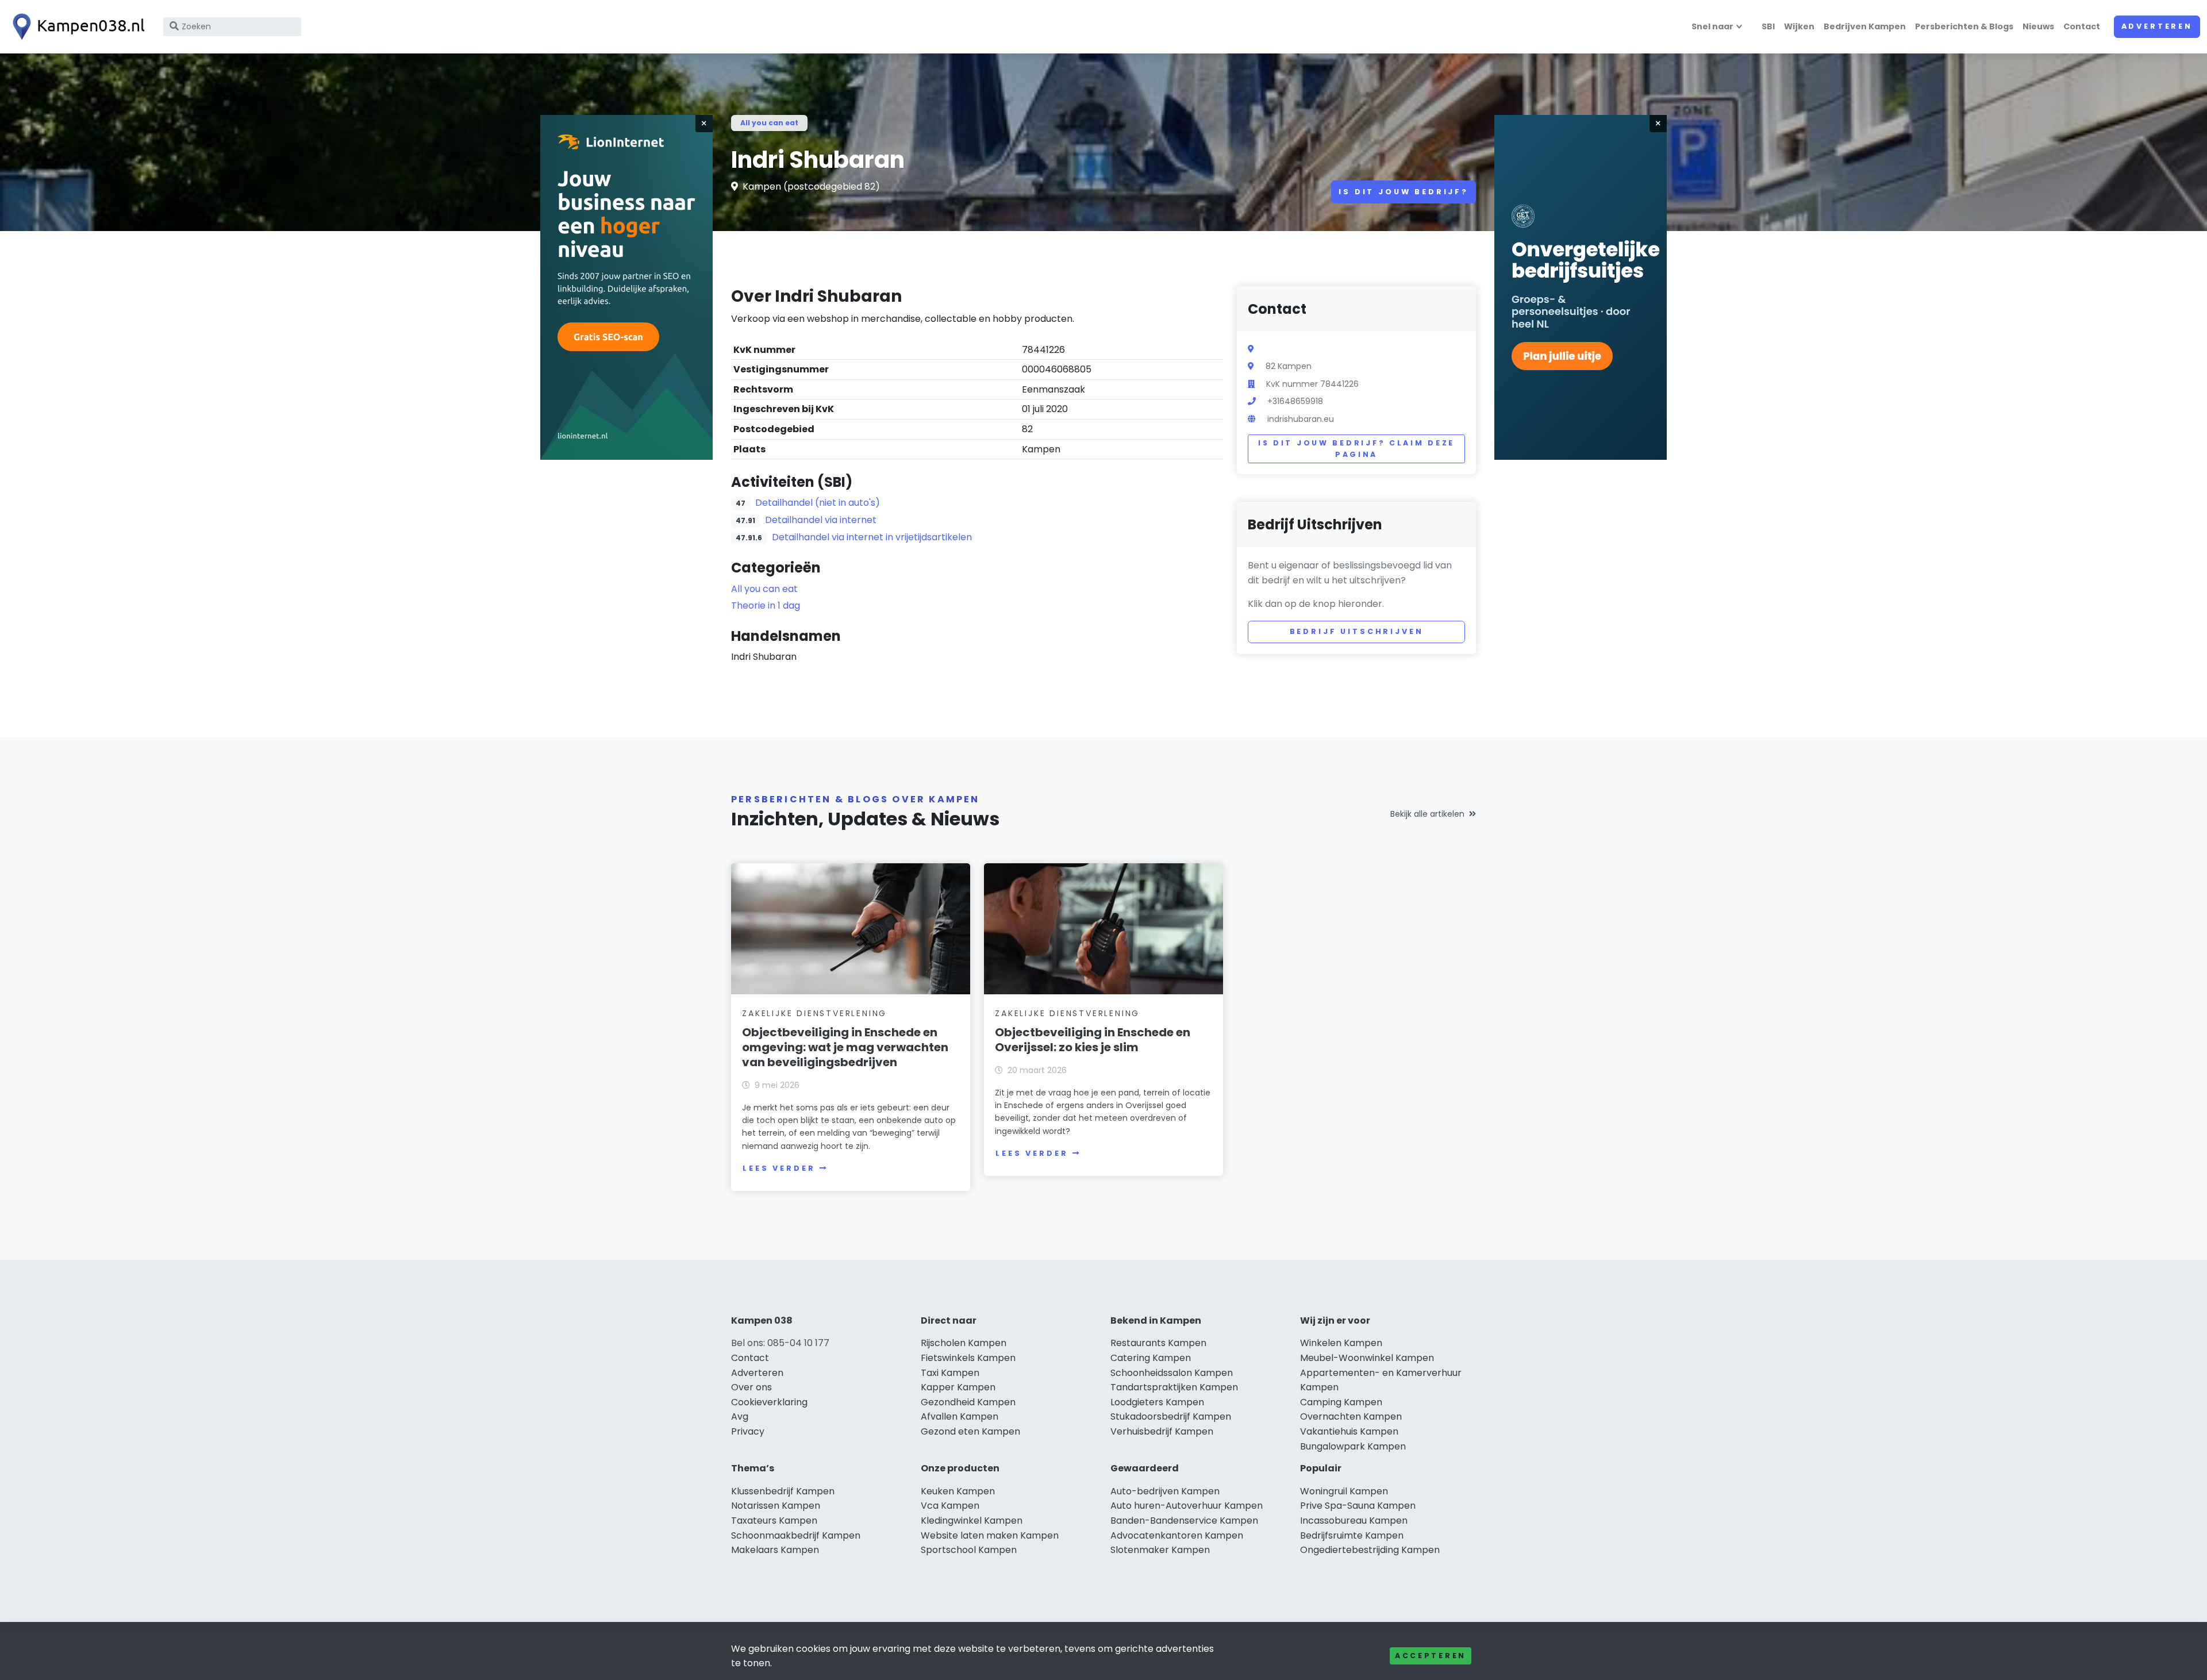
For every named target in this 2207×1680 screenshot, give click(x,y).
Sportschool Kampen (969, 1550)
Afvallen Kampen (960, 1416)
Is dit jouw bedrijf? (1404, 192)
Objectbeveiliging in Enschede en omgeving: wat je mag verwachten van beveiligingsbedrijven (845, 1047)
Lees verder (779, 1168)
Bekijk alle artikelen (1427, 814)
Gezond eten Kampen (970, 1431)
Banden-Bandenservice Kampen (1184, 1521)
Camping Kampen (1341, 1402)
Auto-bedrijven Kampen (1165, 1491)
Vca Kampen (950, 1506)
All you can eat (769, 123)
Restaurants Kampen (1158, 1343)
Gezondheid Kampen (968, 1402)
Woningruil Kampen (1344, 1491)
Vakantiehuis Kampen (1349, 1431)
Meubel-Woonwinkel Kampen (1367, 1358)
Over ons (751, 1387)
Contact (2082, 26)
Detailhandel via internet (821, 520)
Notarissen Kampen (776, 1506)
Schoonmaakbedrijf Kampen (796, 1535)
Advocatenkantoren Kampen (1177, 1535)
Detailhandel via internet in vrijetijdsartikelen (872, 537)
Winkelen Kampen (1341, 1343)
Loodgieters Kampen (1157, 1402)
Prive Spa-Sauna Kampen (1358, 1506)
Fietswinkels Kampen (968, 1358)
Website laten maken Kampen (990, 1535)
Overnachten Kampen (1351, 1416)
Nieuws (2038, 26)
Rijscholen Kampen (964, 1343)
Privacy (748, 1431)
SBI (1768, 26)
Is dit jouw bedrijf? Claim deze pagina (1356, 449)
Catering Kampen (1151, 1358)
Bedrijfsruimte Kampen (1352, 1535)
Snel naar (1712, 26)
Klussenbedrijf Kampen (783, 1491)
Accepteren (1431, 1656)
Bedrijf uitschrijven (1357, 631)
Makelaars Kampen (775, 1550)
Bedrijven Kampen (1865, 26)
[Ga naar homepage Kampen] (76, 27)
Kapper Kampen (958, 1387)
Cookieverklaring (769, 1402)
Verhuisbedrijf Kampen (1162, 1431)
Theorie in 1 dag (766, 606)
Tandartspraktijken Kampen (1174, 1387)
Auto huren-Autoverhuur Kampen (1187, 1506)
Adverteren (2157, 26)
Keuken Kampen (958, 1491)
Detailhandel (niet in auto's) (818, 503)
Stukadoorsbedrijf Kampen (1171, 1416)
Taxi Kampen (950, 1373)
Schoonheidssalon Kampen (1172, 1373)
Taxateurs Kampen (774, 1521)
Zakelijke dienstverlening (814, 1013)
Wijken (1799, 26)
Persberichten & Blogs (1964, 26)
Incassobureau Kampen (1354, 1521)
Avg (740, 1416)
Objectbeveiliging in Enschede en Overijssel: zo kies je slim (1093, 1040)
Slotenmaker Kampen (1160, 1550)
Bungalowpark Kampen (1353, 1446)
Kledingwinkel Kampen (972, 1521)
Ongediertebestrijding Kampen (1370, 1550)
